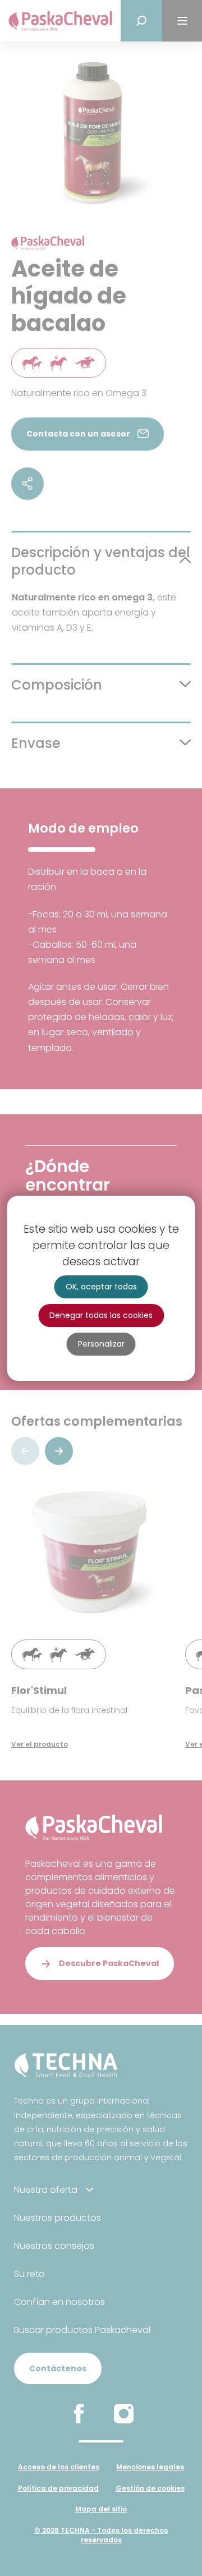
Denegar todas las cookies (101, 1315)
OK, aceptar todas (101, 1287)
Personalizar (101, 1344)
